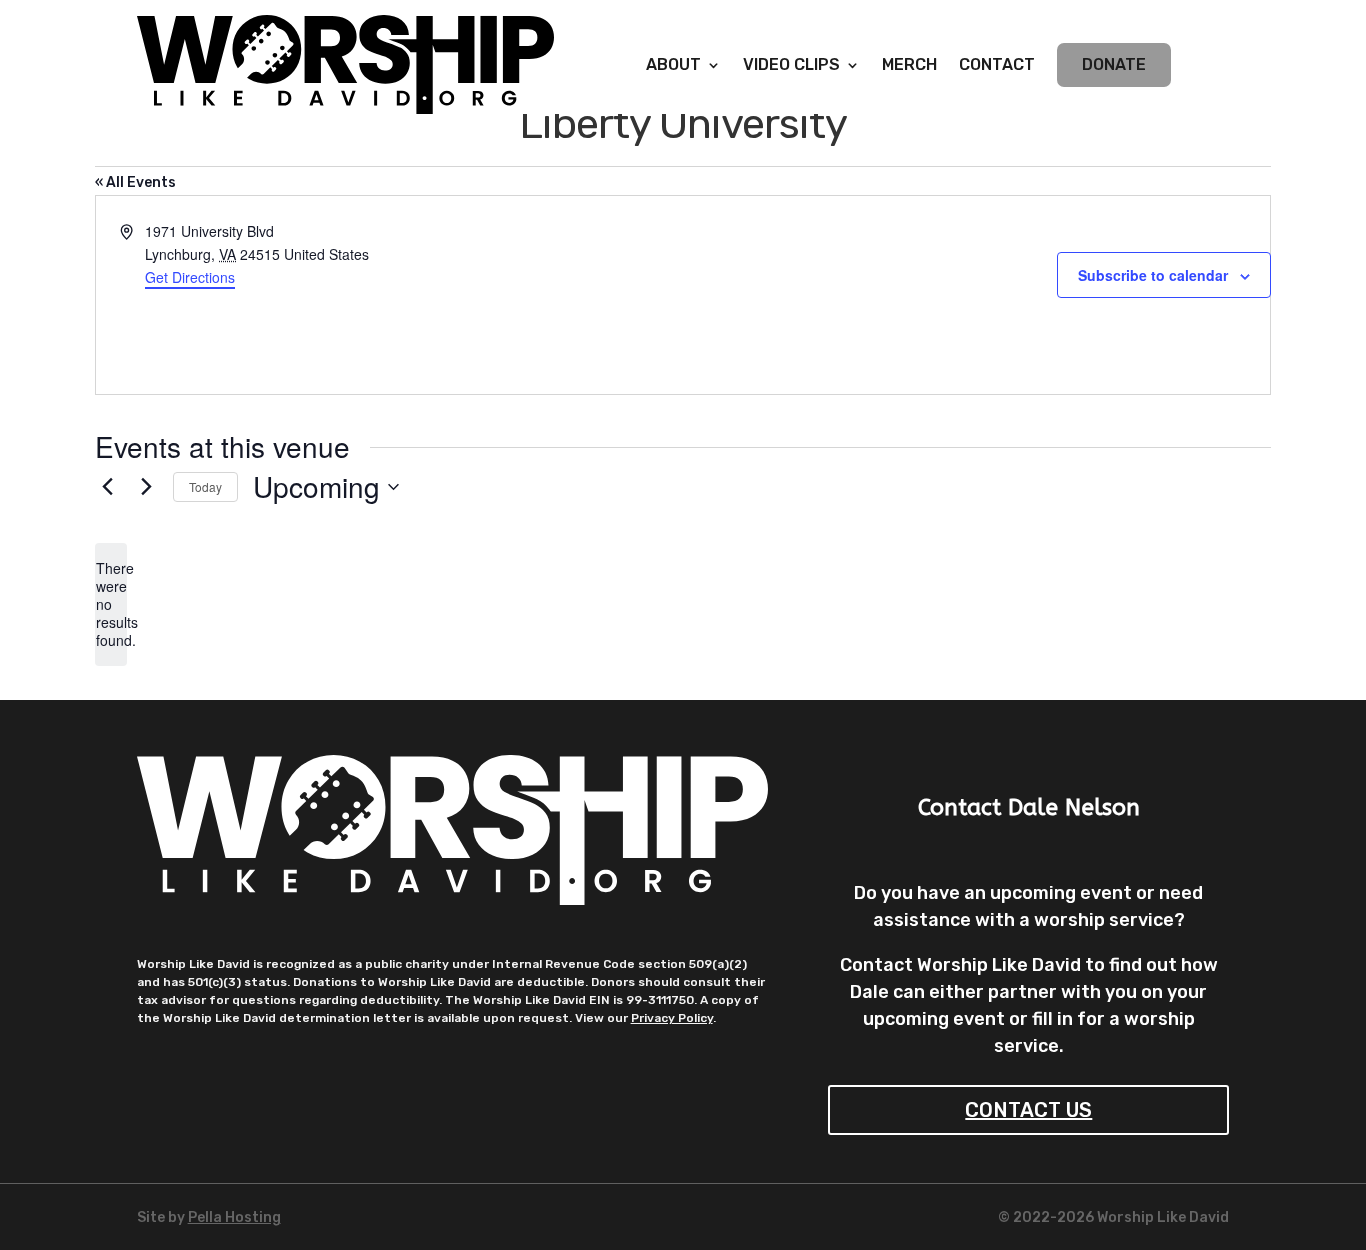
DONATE (1114, 64)
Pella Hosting (234, 1217)
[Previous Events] (107, 487)
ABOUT (673, 66)
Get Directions (190, 277)
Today (205, 486)
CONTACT (997, 66)
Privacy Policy (672, 1018)
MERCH (909, 66)
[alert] (111, 604)
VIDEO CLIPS (791, 66)
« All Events (135, 182)
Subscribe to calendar (1153, 275)
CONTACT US (1028, 1110)
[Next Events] (146, 487)
